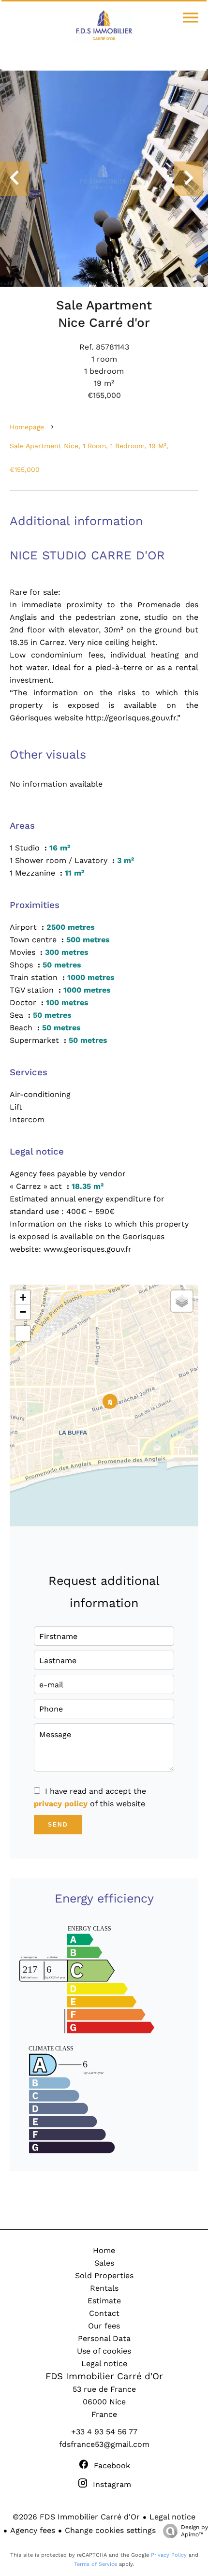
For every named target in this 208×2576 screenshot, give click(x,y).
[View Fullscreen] (23, 1333)
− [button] (23, 1312)
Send (58, 1825)
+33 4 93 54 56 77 (104, 2432)
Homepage (27, 427)
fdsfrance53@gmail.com (104, 2444)
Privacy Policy (169, 2555)
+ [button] (23, 1297)
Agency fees (33, 2530)
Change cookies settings (110, 2530)
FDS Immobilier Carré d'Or (104, 2376)
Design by (194, 2531)
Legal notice (172, 2517)
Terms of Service (96, 2564)
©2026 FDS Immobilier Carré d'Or (76, 2517)
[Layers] (182, 1301)
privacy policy (61, 1804)
